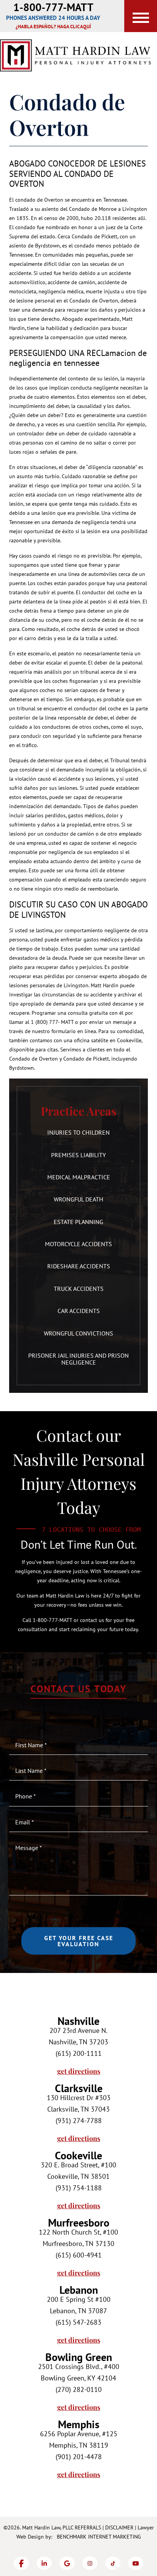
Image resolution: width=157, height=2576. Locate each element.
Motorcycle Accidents (78, 1244)
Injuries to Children (78, 1132)
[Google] (67, 2563)
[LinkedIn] (44, 2563)
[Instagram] (90, 2563)
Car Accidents (79, 1311)
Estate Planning (78, 1222)
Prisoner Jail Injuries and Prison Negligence (78, 1359)
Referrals (88, 2527)
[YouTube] (136, 2563)
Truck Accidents (79, 1289)
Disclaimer (119, 2527)
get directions (79, 2071)
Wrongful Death (78, 1199)
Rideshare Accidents (79, 1266)
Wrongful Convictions (78, 1333)
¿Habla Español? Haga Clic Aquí (53, 27)
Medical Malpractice (79, 1177)
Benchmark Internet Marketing (99, 2537)
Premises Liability (78, 1155)
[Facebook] (21, 2563)
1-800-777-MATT (53, 7)
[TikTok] (113, 2563)
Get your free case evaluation (79, 1941)
